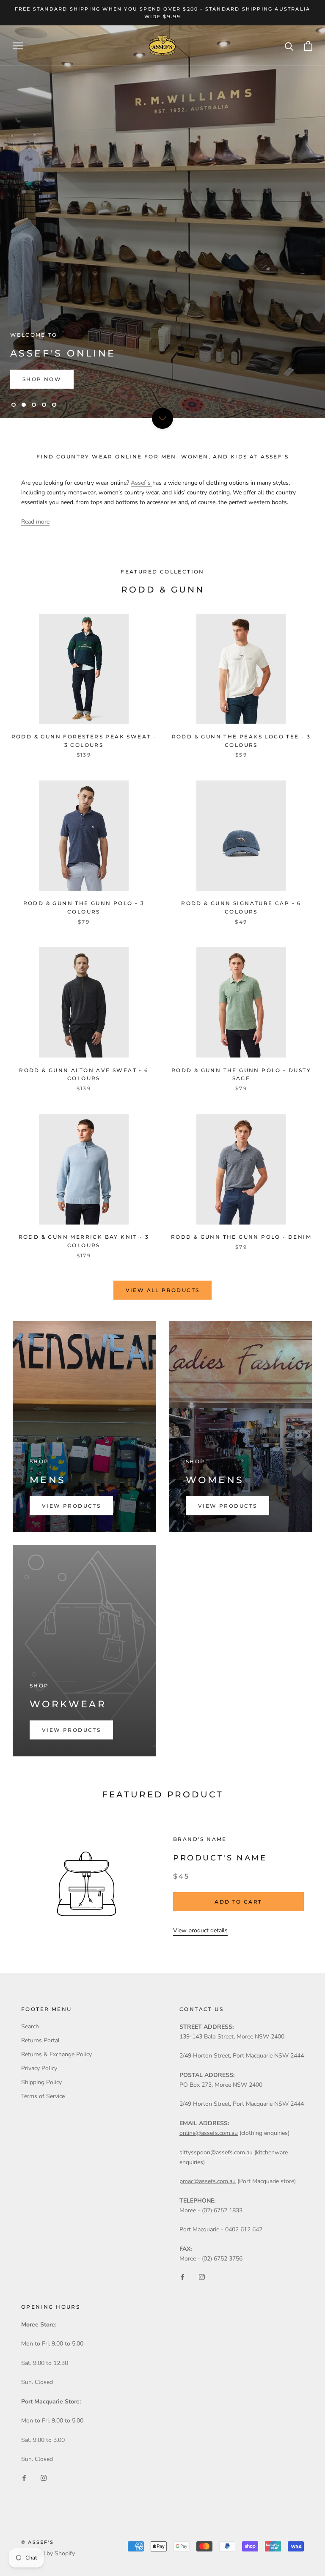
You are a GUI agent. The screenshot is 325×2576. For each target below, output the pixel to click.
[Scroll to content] (162, 418)
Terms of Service (43, 2096)
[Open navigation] (18, 46)
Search (30, 2026)
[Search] (289, 46)
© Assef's (37, 2542)
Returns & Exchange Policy (56, 2054)
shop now (42, 379)
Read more (35, 522)
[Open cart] (308, 46)
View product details (200, 1930)
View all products (163, 1290)
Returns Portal (40, 2040)
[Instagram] (202, 2277)
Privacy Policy (39, 2068)
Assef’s (142, 483)
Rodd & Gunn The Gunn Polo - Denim (241, 1237)
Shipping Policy (41, 2082)
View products (71, 1506)
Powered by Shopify (48, 2553)
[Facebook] (182, 2277)
